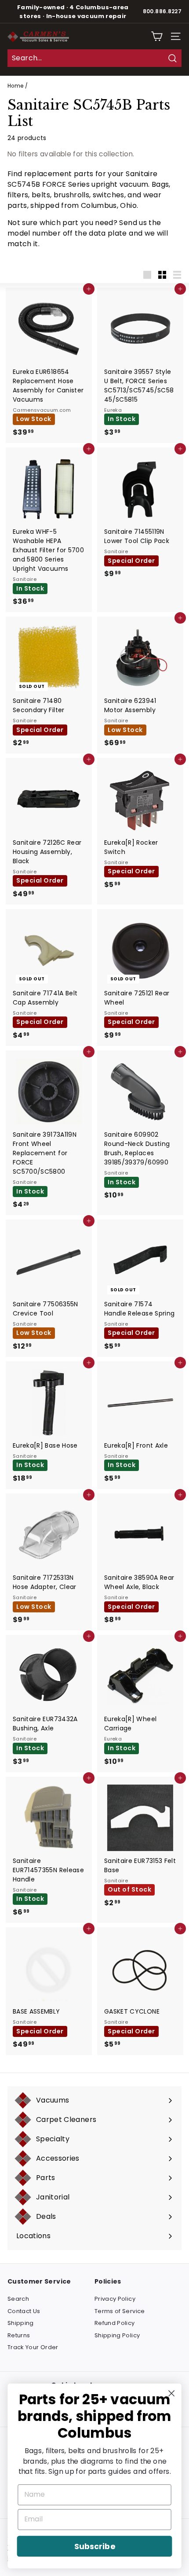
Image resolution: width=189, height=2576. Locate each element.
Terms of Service (120, 2311)
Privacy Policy (115, 2299)
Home (15, 86)
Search (18, 2299)
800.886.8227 (162, 11)
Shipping (21, 2323)
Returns (19, 2335)
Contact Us (24, 2311)
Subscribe (94, 2546)
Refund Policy (115, 2323)
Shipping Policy (117, 2335)
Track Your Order (33, 2347)
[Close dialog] (172, 2393)
